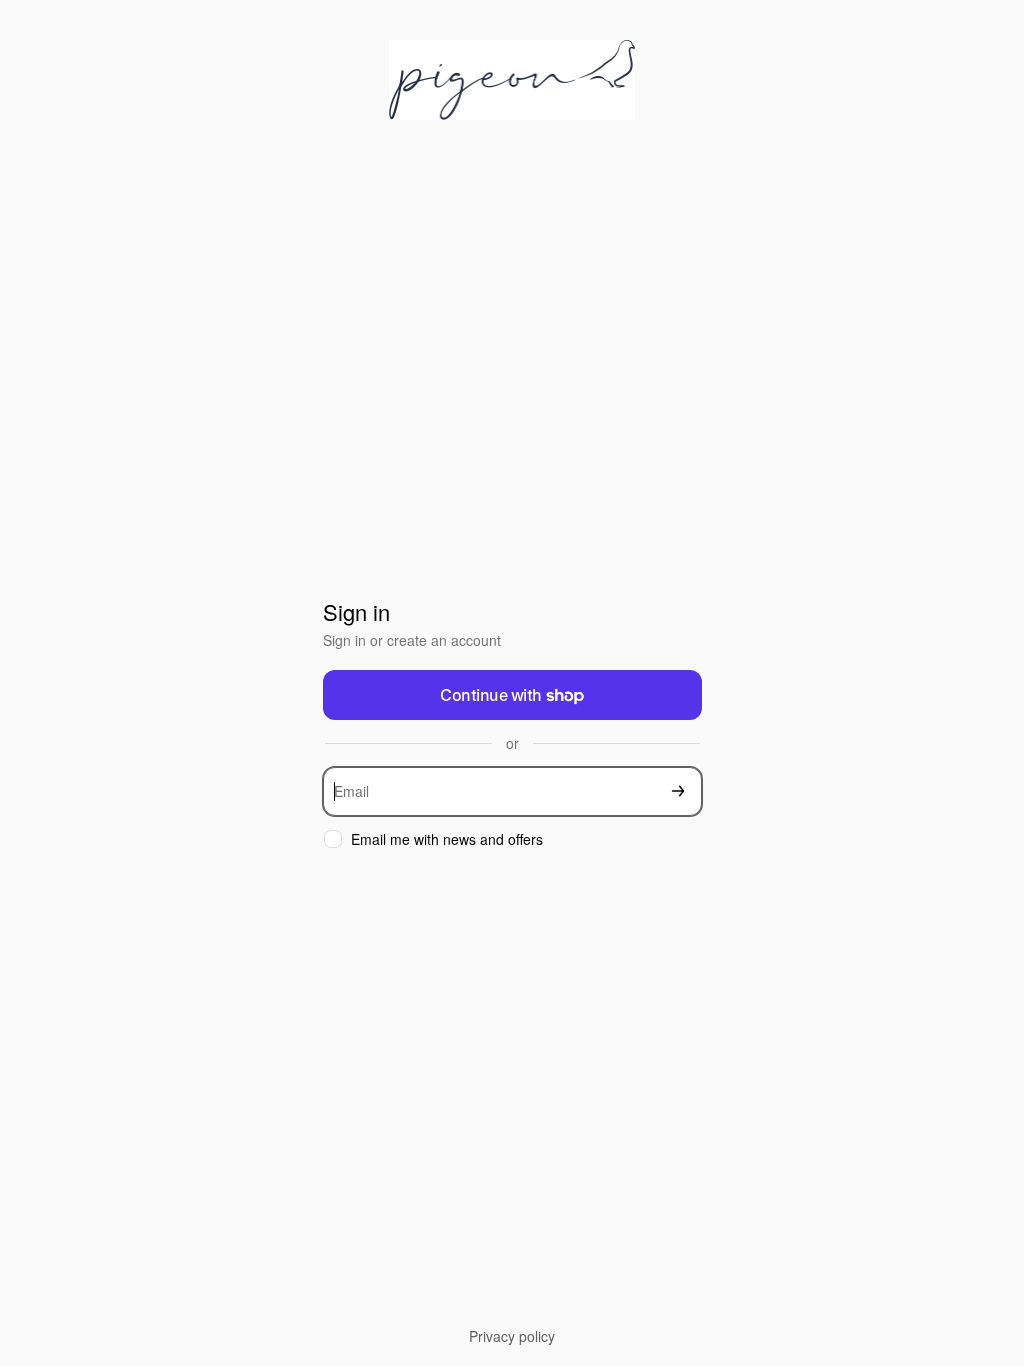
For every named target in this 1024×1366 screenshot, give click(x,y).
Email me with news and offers (447, 839)
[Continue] (678, 791)
